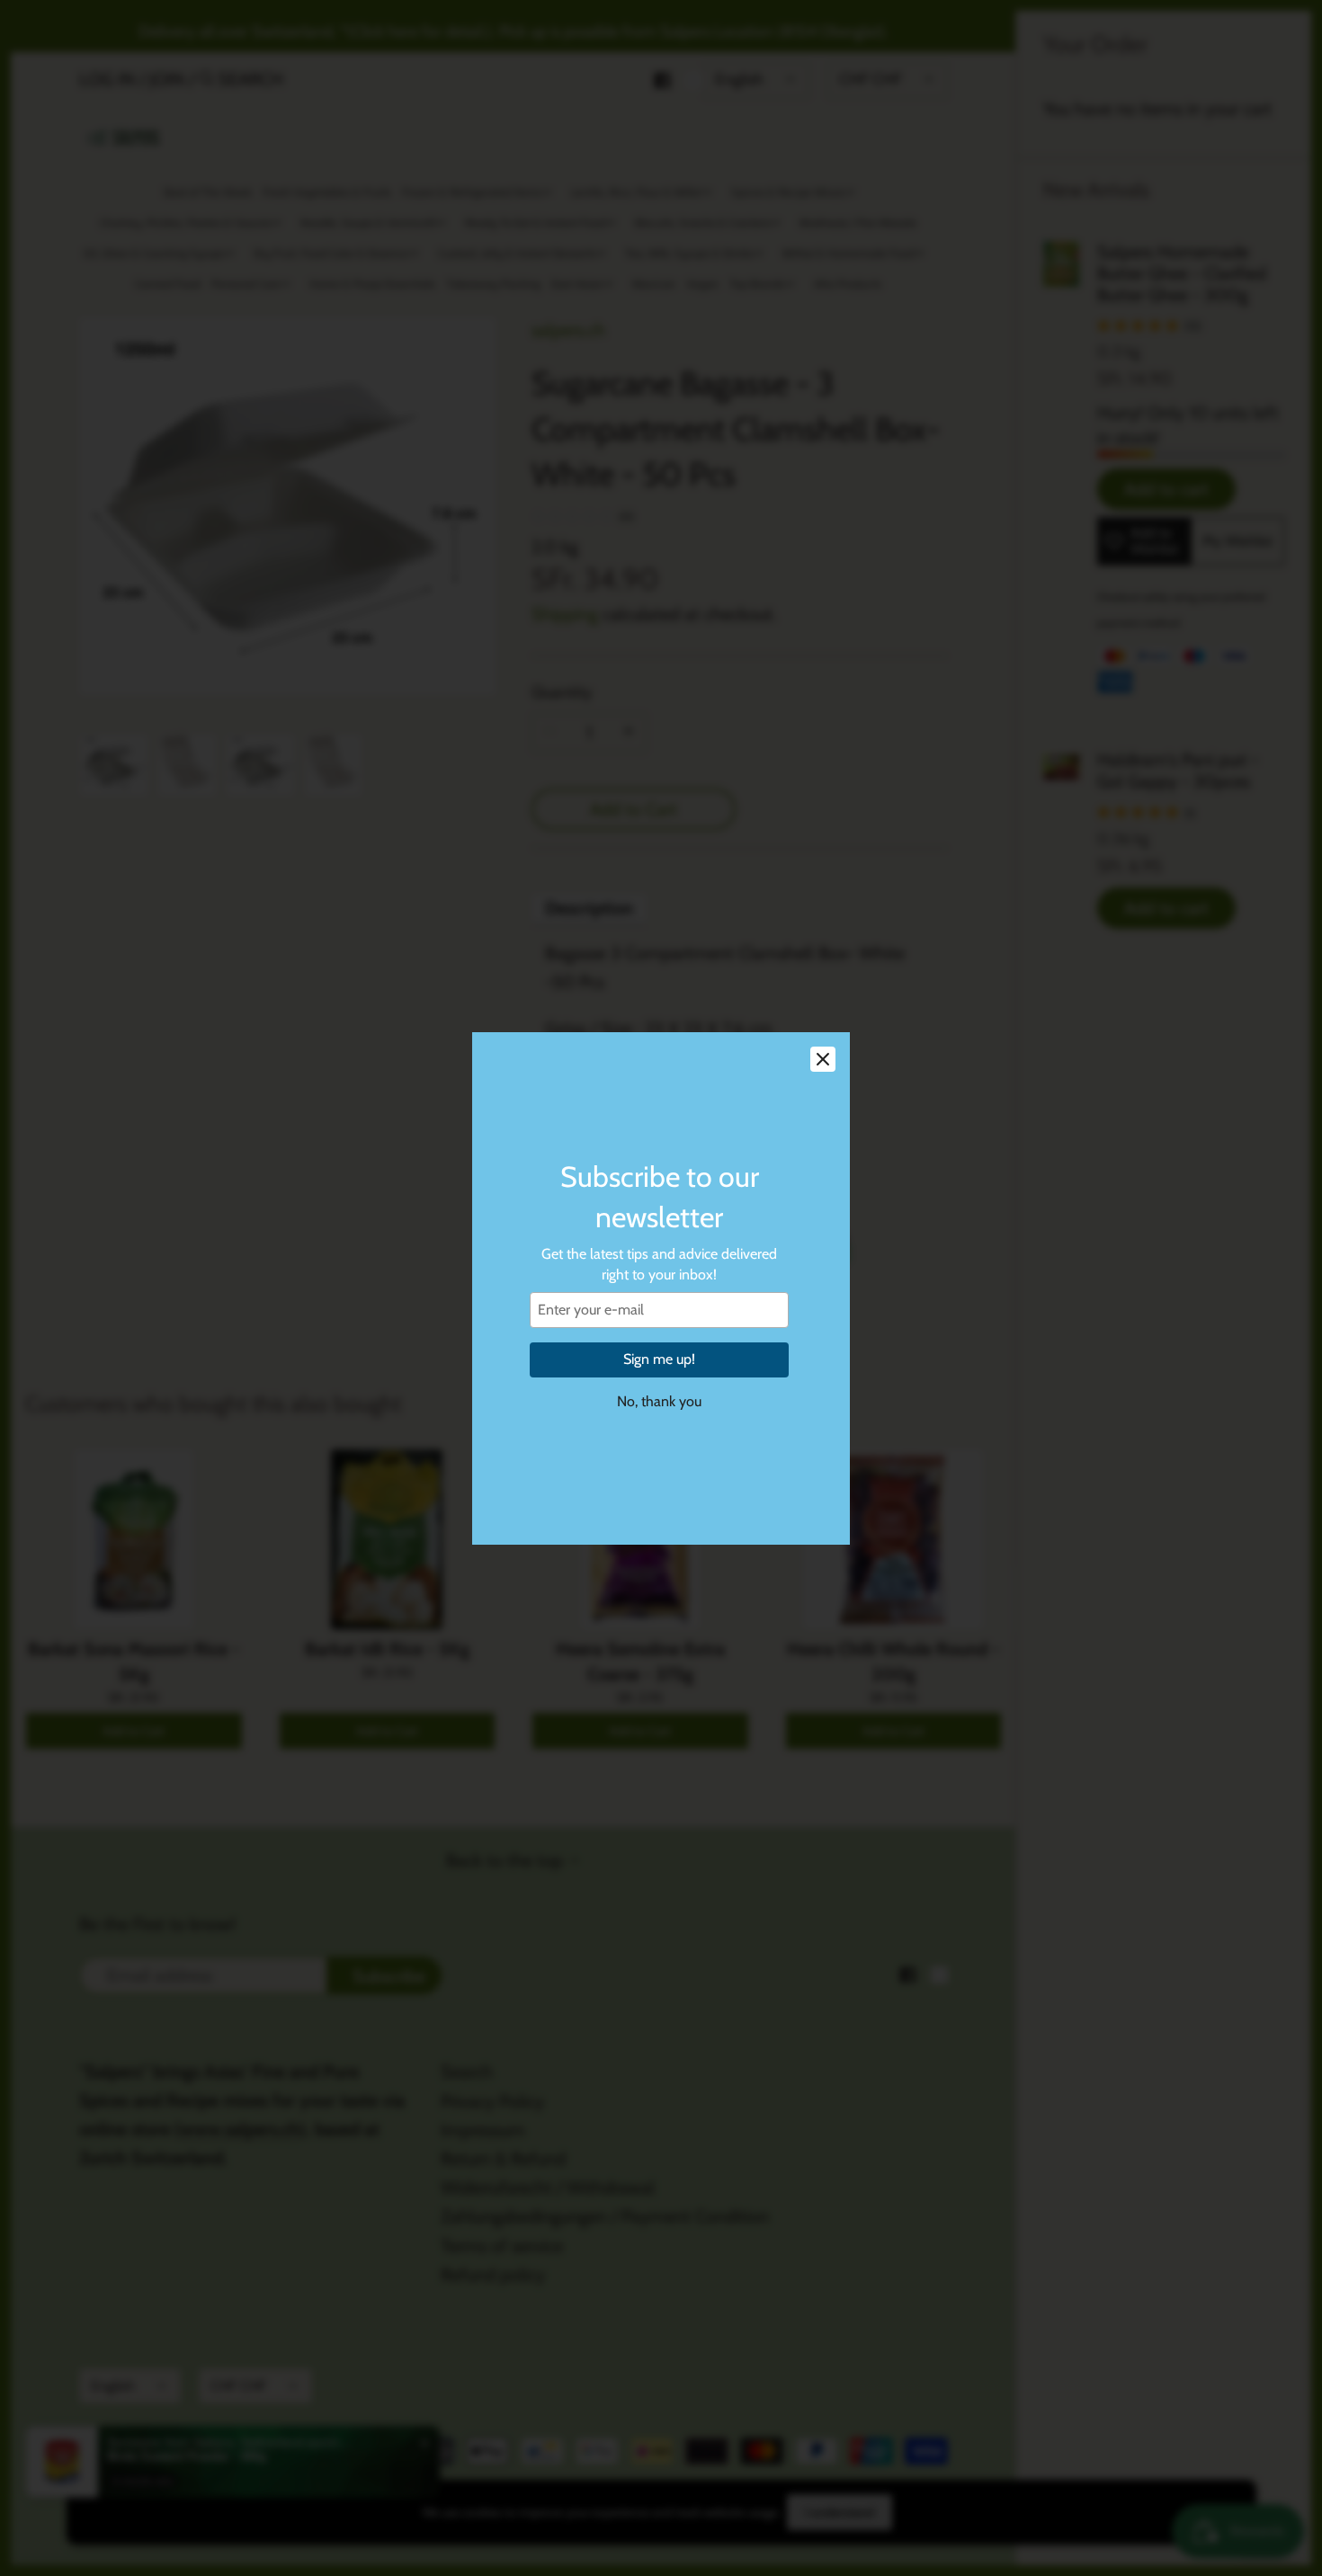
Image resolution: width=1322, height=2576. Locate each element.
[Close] (823, 1059)
